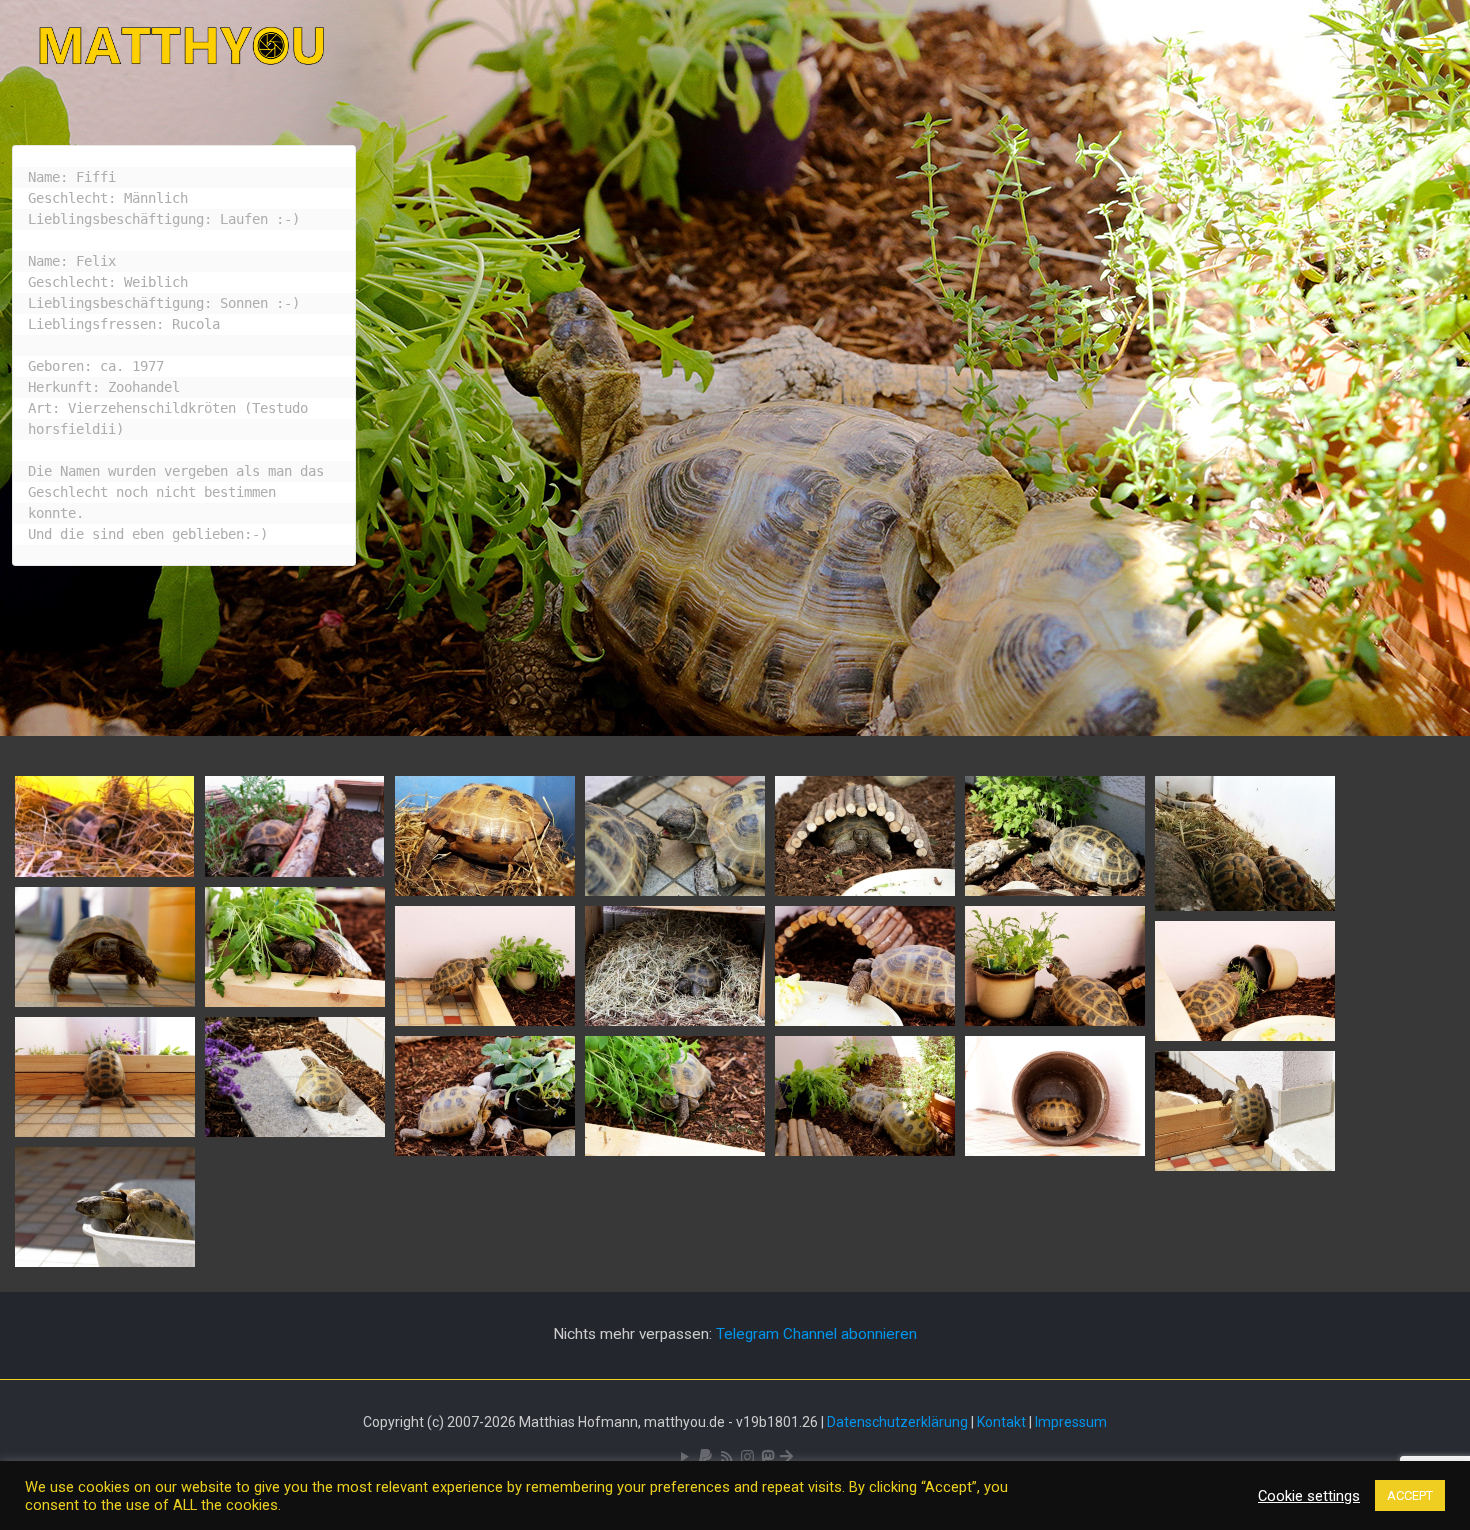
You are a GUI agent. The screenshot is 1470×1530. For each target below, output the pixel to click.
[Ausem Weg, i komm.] (105, 1002)
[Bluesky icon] (786, 1457)
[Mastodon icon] (767, 1457)
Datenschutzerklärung (897, 1422)
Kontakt (1001, 1422)
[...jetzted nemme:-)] (1245, 1036)
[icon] (705, 1457)
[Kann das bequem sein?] (485, 891)
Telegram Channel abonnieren (816, 1334)
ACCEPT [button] (1410, 1495)
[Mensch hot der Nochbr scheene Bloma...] (105, 1132)
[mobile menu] (1431, 46)
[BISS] (675, 891)
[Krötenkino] (1245, 906)
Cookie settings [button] (1309, 1496)
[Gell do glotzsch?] (865, 1021)
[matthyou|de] (182, 46)
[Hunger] (1055, 891)
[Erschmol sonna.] (295, 1132)
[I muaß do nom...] (1245, 1166)
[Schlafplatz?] (1055, 1151)
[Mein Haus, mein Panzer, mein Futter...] (865, 891)
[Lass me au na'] (865, 1151)
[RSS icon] (726, 1457)
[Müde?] (675, 1021)
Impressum (1071, 1422)
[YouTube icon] (684, 1457)
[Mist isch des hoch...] (1055, 1021)
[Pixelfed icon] (747, 1457)
